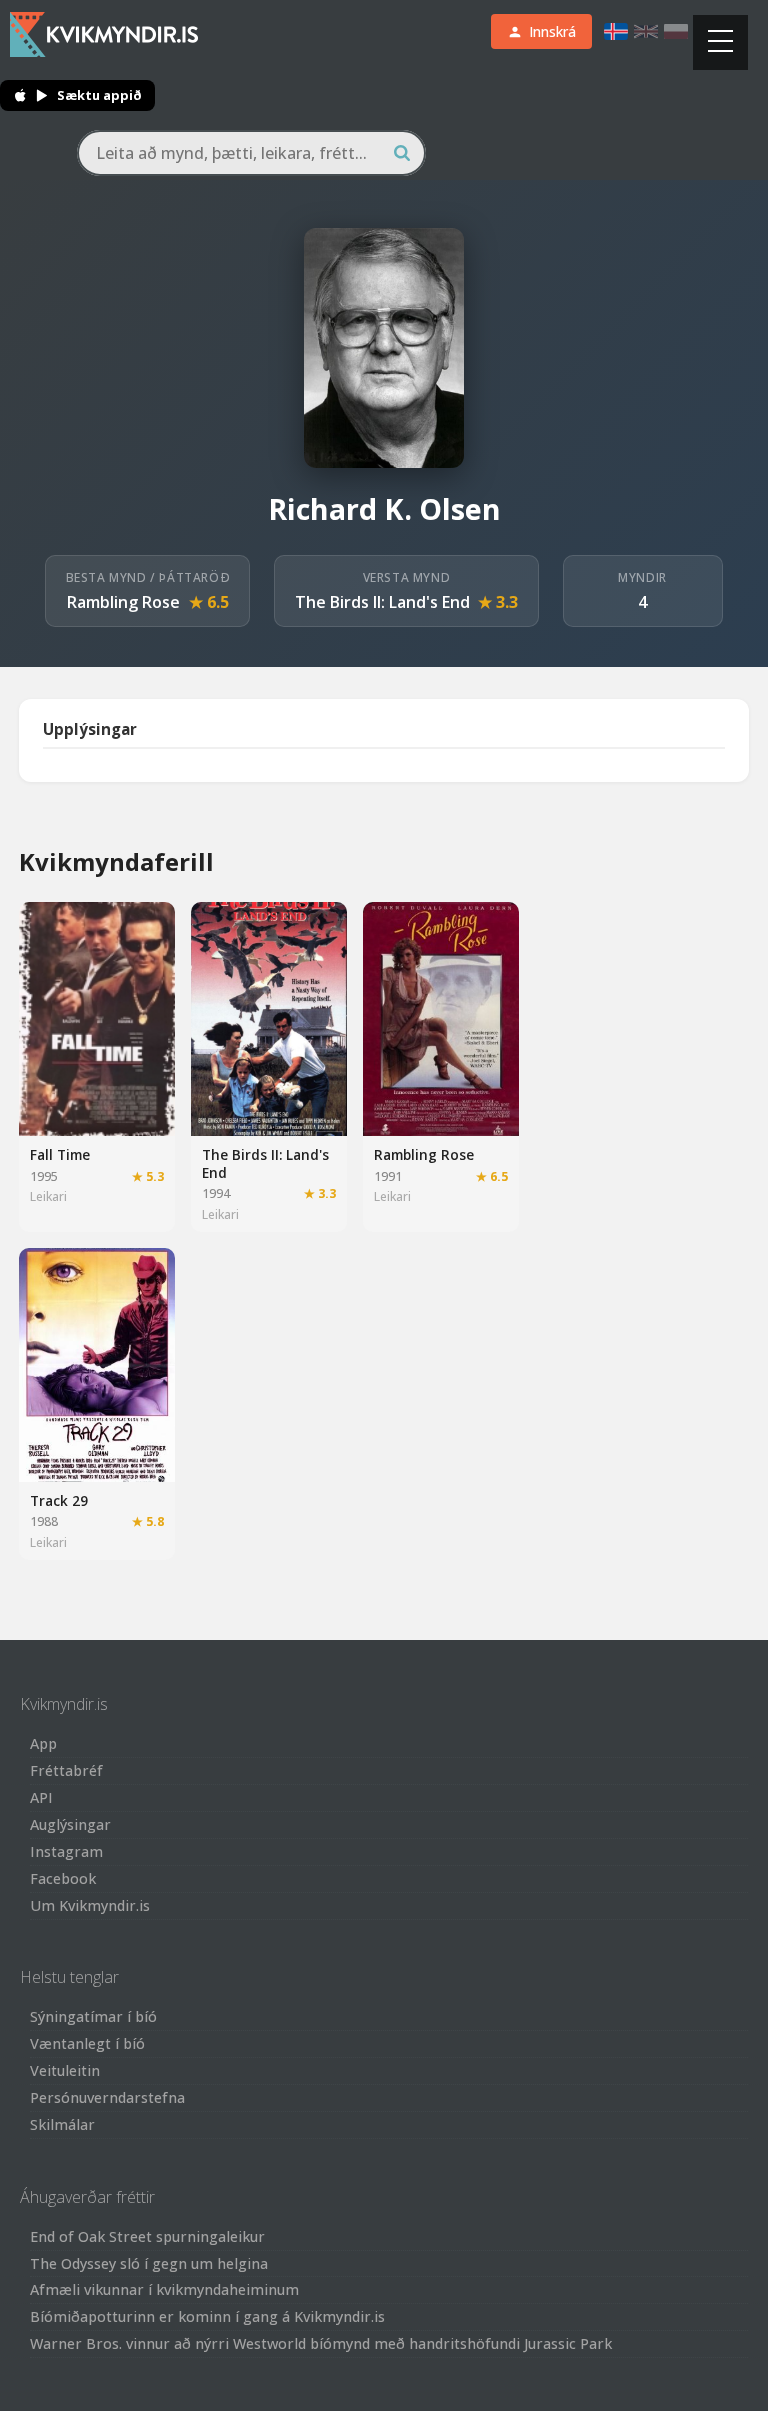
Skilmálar (62, 2124)
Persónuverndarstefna (107, 2097)
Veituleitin (65, 2070)
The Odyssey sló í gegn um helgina (149, 2263)
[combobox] (251, 153)
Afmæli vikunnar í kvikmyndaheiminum (164, 2289)
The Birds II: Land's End (382, 602)
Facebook (63, 1878)
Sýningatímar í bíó (93, 2016)
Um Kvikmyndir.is (90, 1905)
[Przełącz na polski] (676, 31)
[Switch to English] (646, 31)
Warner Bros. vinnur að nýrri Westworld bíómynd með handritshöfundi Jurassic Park (321, 2343)
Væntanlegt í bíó (87, 2043)
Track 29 (59, 1500)
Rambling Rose (123, 602)
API (41, 1797)
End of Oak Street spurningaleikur (147, 2236)
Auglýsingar (70, 1824)
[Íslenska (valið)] (616, 31)
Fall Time (60, 1154)
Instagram (66, 1851)
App (43, 1743)
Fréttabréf (66, 1770)
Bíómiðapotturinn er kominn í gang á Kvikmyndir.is (207, 2316)
